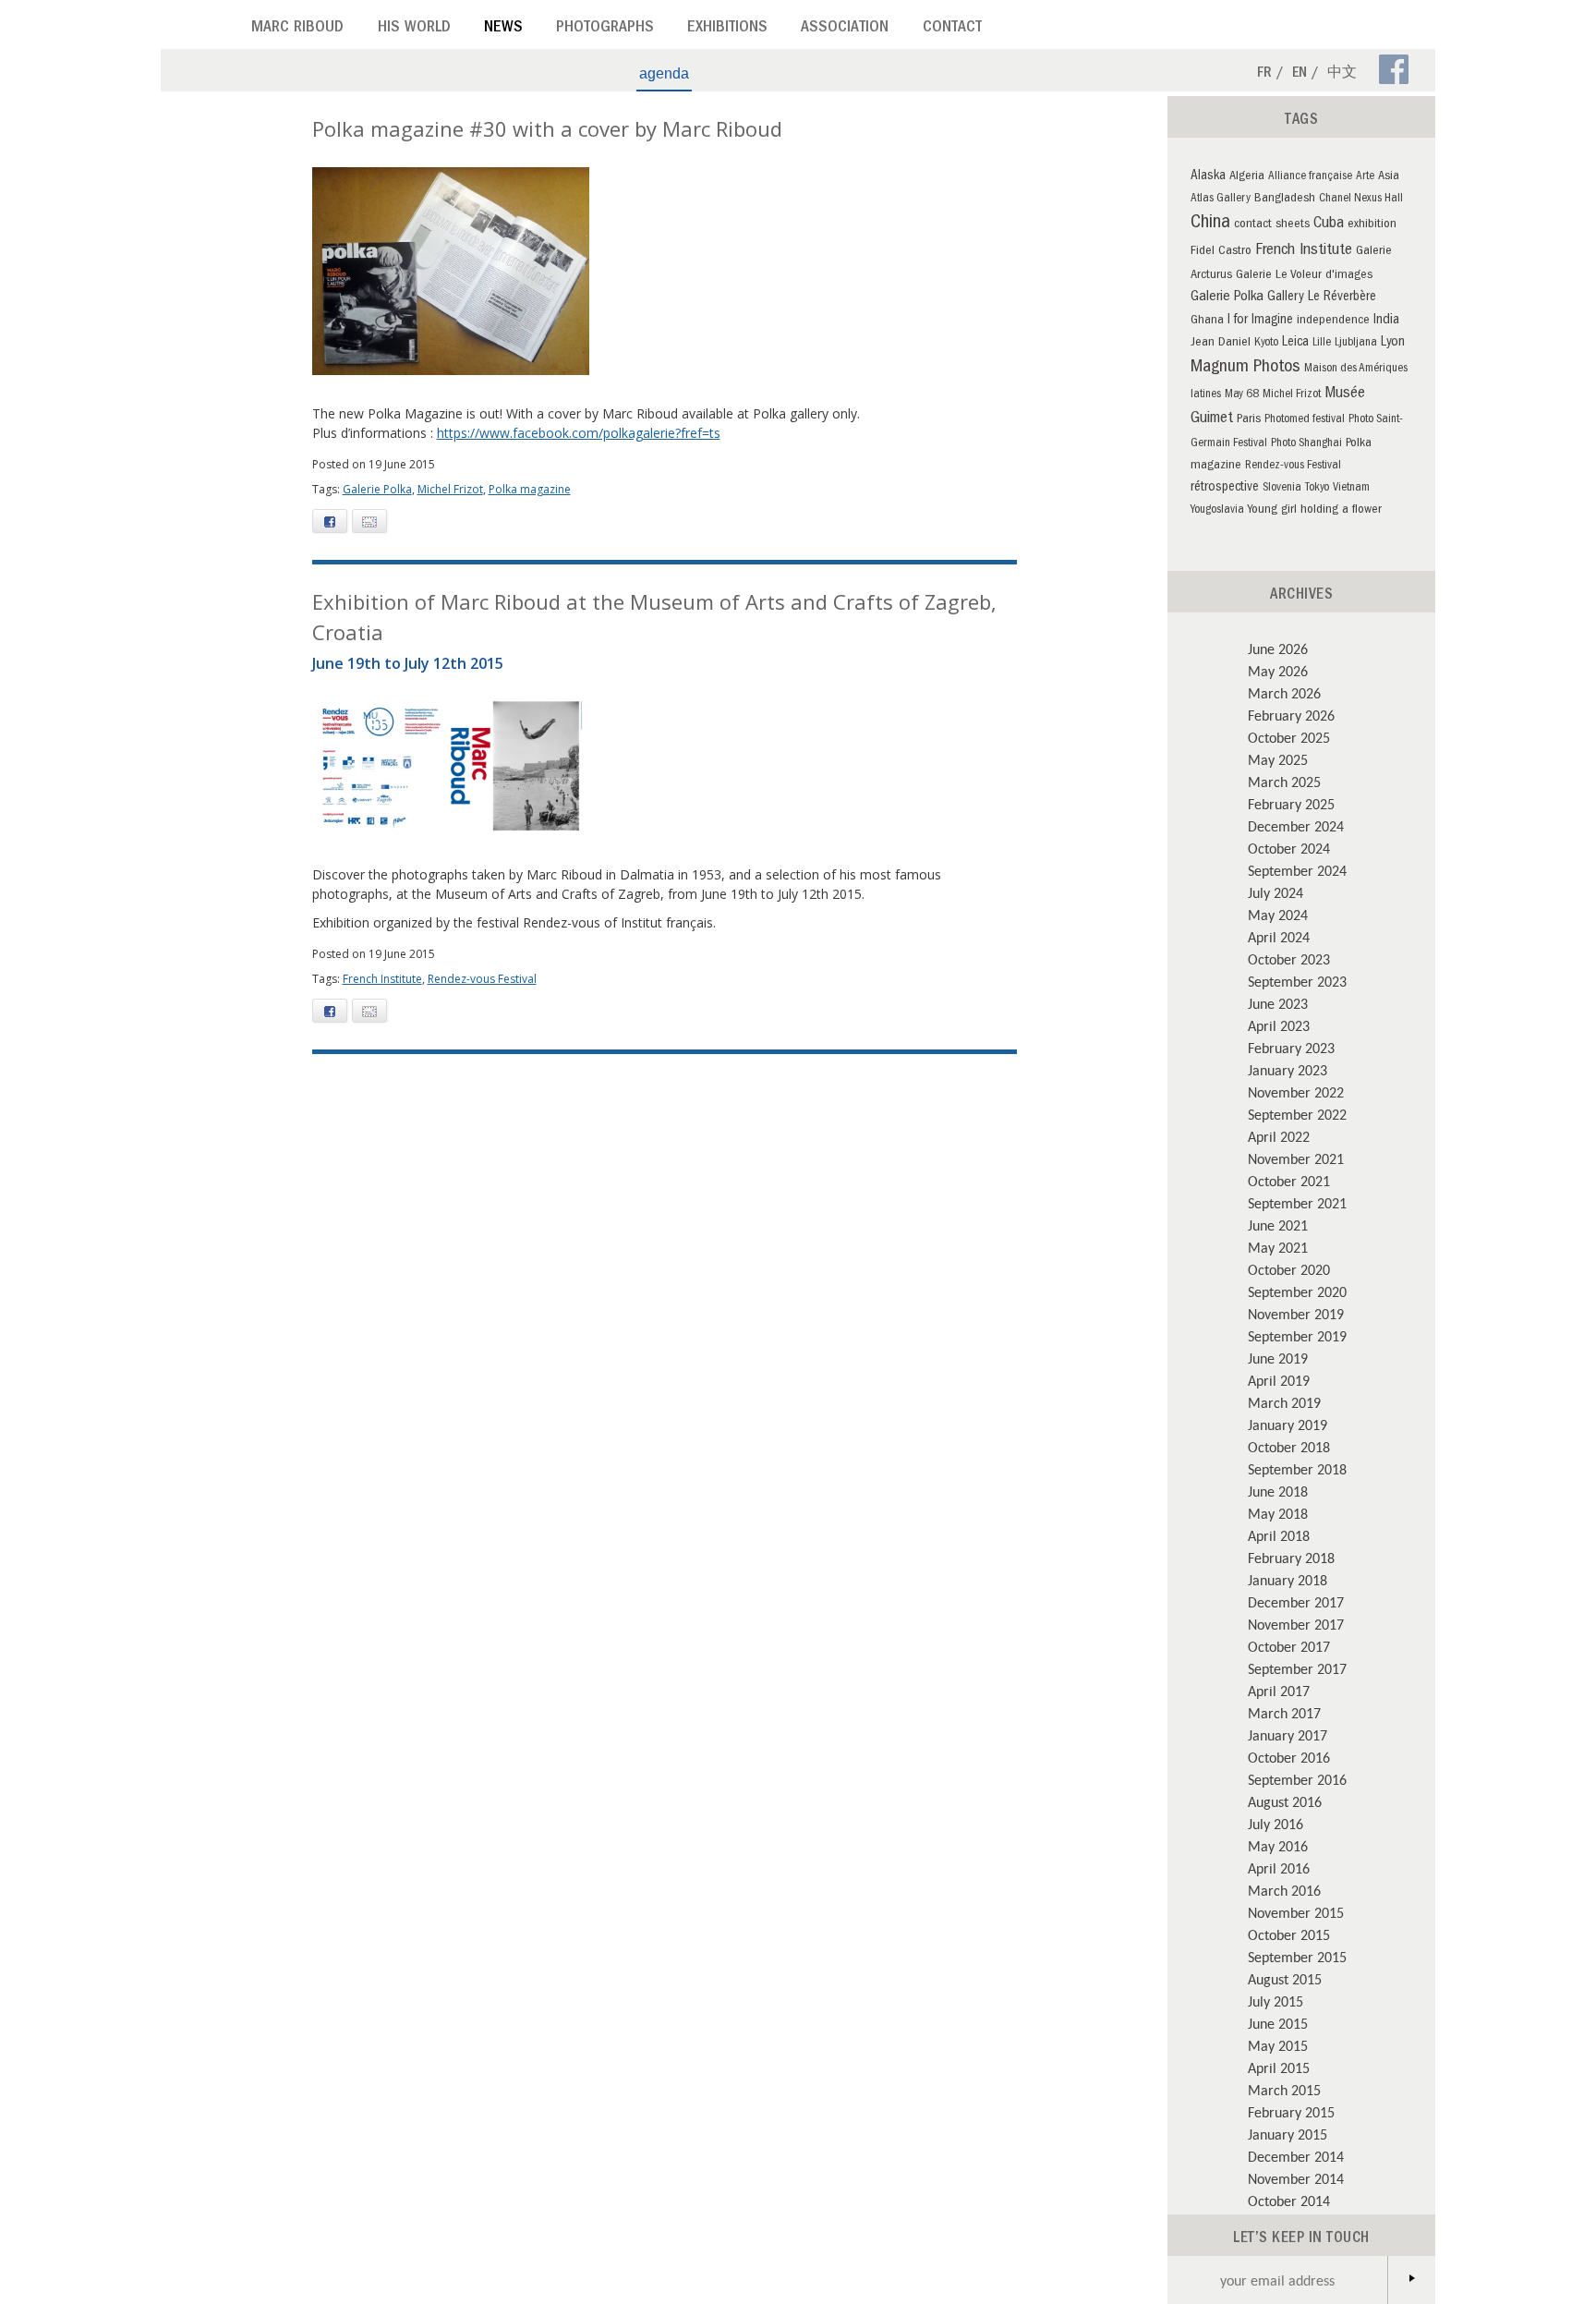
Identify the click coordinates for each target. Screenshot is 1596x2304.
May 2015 (1278, 2045)
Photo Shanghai (1306, 444)
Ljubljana (1356, 343)
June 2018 (1278, 1491)
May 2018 (1278, 1513)
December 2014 (1296, 2156)
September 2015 (1297, 1957)
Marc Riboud (297, 29)
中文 (1342, 74)
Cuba (1329, 224)
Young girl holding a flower (1315, 510)
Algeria (1247, 177)
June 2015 (1278, 2023)
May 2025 (1278, 759)
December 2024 (1296, 826)
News (503, 29)
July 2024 (1276, 892)
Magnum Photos (1245, 368)
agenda (664, 73)
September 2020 (1297, 1291)
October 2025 (1289, 737)
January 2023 (1288, 1070)
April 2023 (1279, 1025)
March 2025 (1284, 782)
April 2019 (1279, 1380)
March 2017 (1284, 1713)
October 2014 (1289, 2201)
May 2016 (1278, 1846)
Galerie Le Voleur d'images (1304, 276)
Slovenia (1282, 488)
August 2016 (1285, 1801)
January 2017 (1288, 1735)
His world (414, 29)
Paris (1249, 420)
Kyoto (1266, 343)
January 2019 (1288, 1425)
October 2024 (1289, 848)
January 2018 (1288, 1580)
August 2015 (1285, 1979)
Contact (952, 29)
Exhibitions (727, 29)
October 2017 (1289, 1646)
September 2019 (1297, 1336)
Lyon (1393, 343)
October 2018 (1289, 1447)
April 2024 (1279, 937)
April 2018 (1279, 1535)
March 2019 (1284, 1402)
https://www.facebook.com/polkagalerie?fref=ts (579, 433)
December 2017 (1296, 1602)
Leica (1295, 343)
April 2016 (1279, 1868)
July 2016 (1276, 1824)
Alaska (1208, 176)
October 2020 (1289, 1269)
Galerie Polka (377, 489)
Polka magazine (530, 489)
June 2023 (1278, 1003)
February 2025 (1291, 804)
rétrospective (1225, 488)
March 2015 (1284, 2090)
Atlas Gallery (1221, 199)
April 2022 (1279, 1136)
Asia (1389, 177)
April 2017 (1279, 1691)
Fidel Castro (1221, 252)
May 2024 (1278, 915)
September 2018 (1297, 1469)
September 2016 (1297, 1779)
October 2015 (1289, 1934)
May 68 (1242, 395)
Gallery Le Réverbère (1322, 297)
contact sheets (1272, 225)
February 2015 (1291, 2112)
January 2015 (1288, 2134)
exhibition (1372, 225)
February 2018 (1291, 1558)
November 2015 (1296, 1912)
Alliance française (1310, 177)
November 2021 (1296, 1158)
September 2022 (1297, 1114)
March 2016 (1284, 1890)
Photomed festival (1305, 420)
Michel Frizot (450, 489)
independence (1333, 321)
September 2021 (1297, 1203)
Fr (1264, 74)
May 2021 (1278, 1247)
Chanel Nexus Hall (1361, 199)
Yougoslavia (1217, 510)
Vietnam (1351, 488)
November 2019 (1296, 1314)
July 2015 (1276, 2001)
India (1386, 321)
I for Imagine (1260, 321)
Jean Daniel (1221, 343)
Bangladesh (1285, 199)
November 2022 (1296, 1092)
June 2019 (1278, 1358)
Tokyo (1317, 488)
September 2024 (1297, 870)
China (1210, 224)
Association (845, 29)
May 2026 (1278, 671)
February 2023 (1291, 1048)
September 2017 (1297, 1668)
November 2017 (1296, 1624)
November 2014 (1296, 2178)
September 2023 (1297, 981)
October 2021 (1289, 1181)
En (1300, 74)
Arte (1365, 177)
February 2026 (1291, 715)
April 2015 (1279, 2068)
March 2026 (1284, 693)
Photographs (605, 29)
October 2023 (1289, 959)
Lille (1322, 343)
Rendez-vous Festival (482, 979)
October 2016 (1289, 1757)
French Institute (382, 979)
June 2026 (1278, 649)
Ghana (1207, 321)
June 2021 (1278, 1225)
